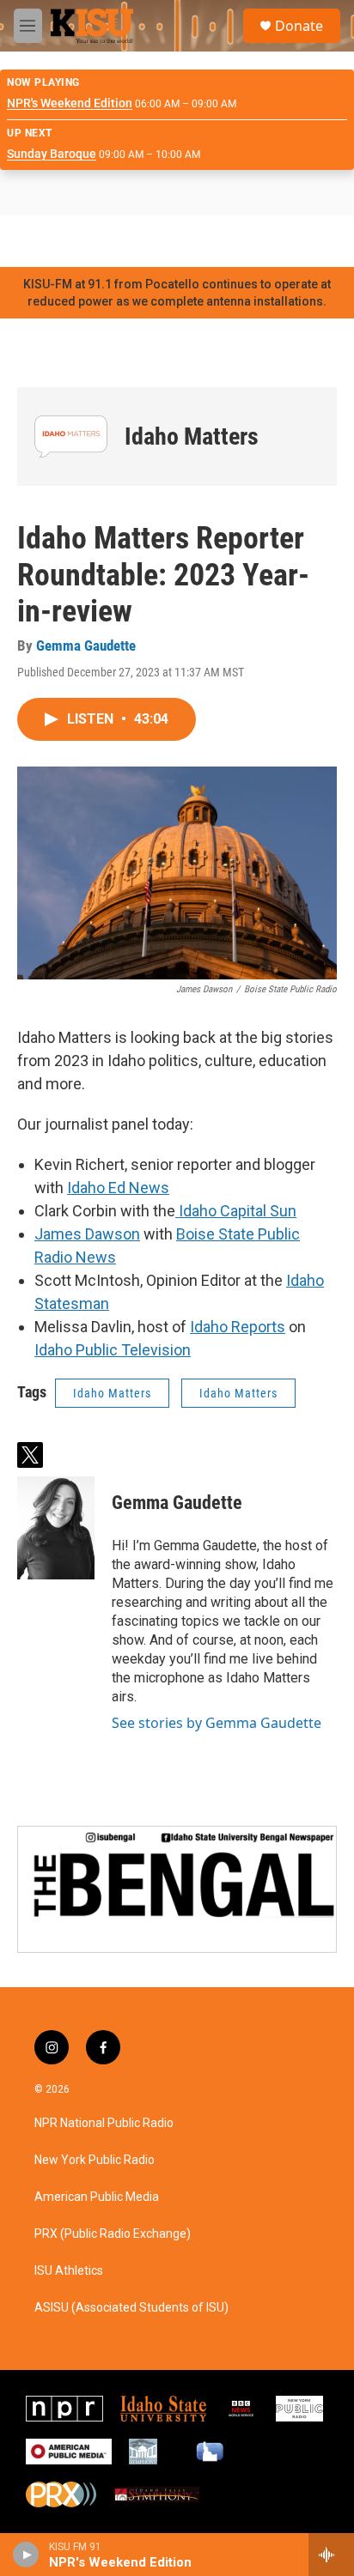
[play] (26, 2555)
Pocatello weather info (275, 241)
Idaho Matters (192, 436)
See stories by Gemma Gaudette (217, 1723)
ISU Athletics (69, 2271)
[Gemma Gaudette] (56, 1528)
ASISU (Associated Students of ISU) (131, 2308)
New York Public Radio (95, 2160)
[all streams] (331, 2555)
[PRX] (61, 2494)
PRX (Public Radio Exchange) (113, 2234)
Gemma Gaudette (86, 646)
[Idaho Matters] (71, 436)
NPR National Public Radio (104, 2123)
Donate (299, 26)
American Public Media (97, 2197)
